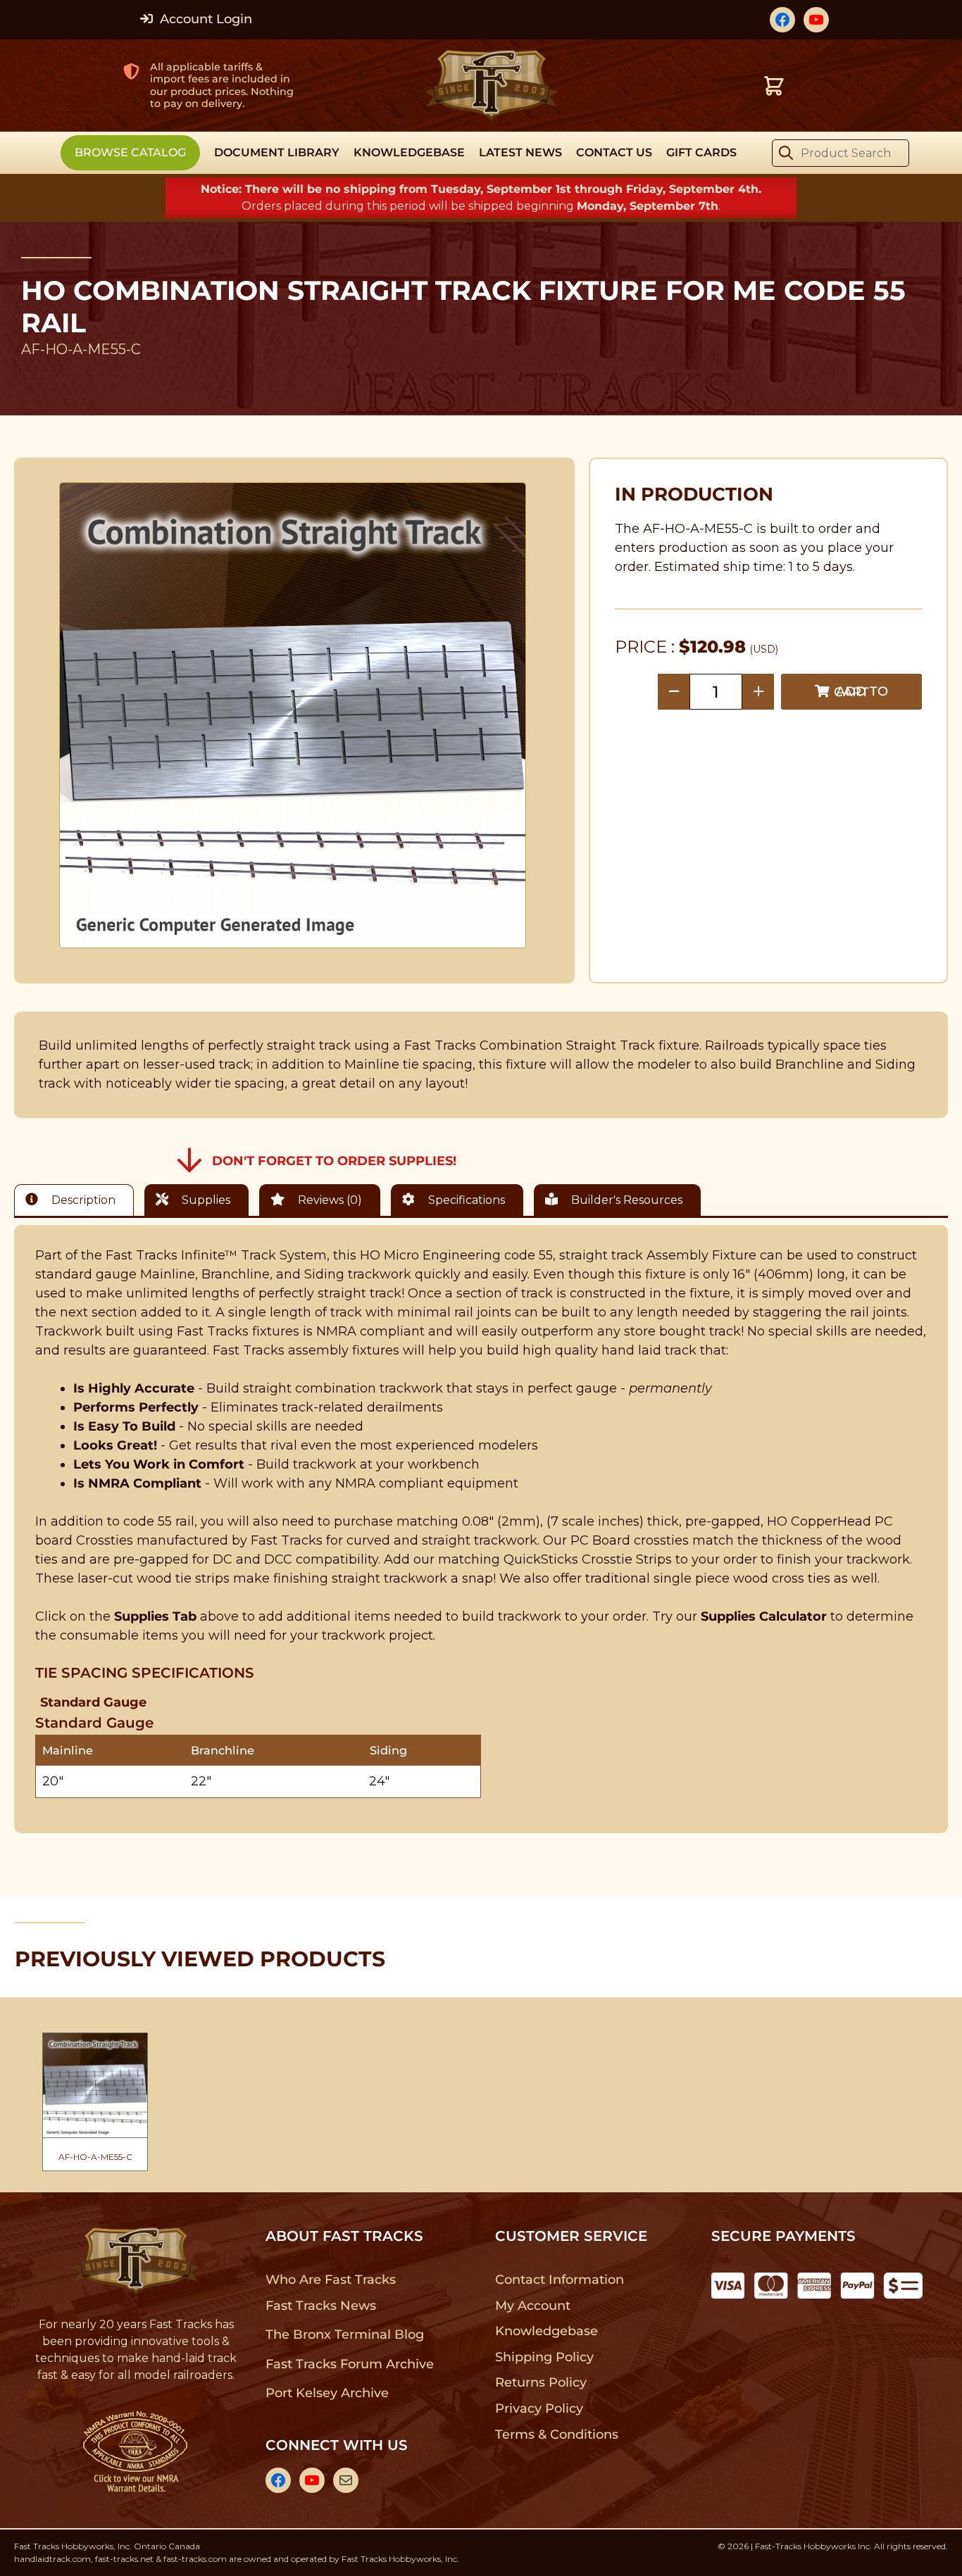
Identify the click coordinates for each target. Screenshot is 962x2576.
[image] (293, 715)
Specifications (465, 1200)
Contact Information (559, 2280)
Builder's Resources (625, 1200)
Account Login (204, 19)
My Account (533, 2306)
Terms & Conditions (557, 2434)
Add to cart (861, 692)
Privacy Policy (539, 2408)
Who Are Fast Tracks (331, 2280)
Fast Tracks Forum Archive (349, 2364)
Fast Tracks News (321, 2306)
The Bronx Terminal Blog (345, 2335)
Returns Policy (541, 2382)
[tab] (77, 1200)
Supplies (205, 1200)
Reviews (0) (329, 1200)
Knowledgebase (546, 2331)
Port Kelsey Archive (327, 2393)
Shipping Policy (545, 2357)
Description (82, 1200)
